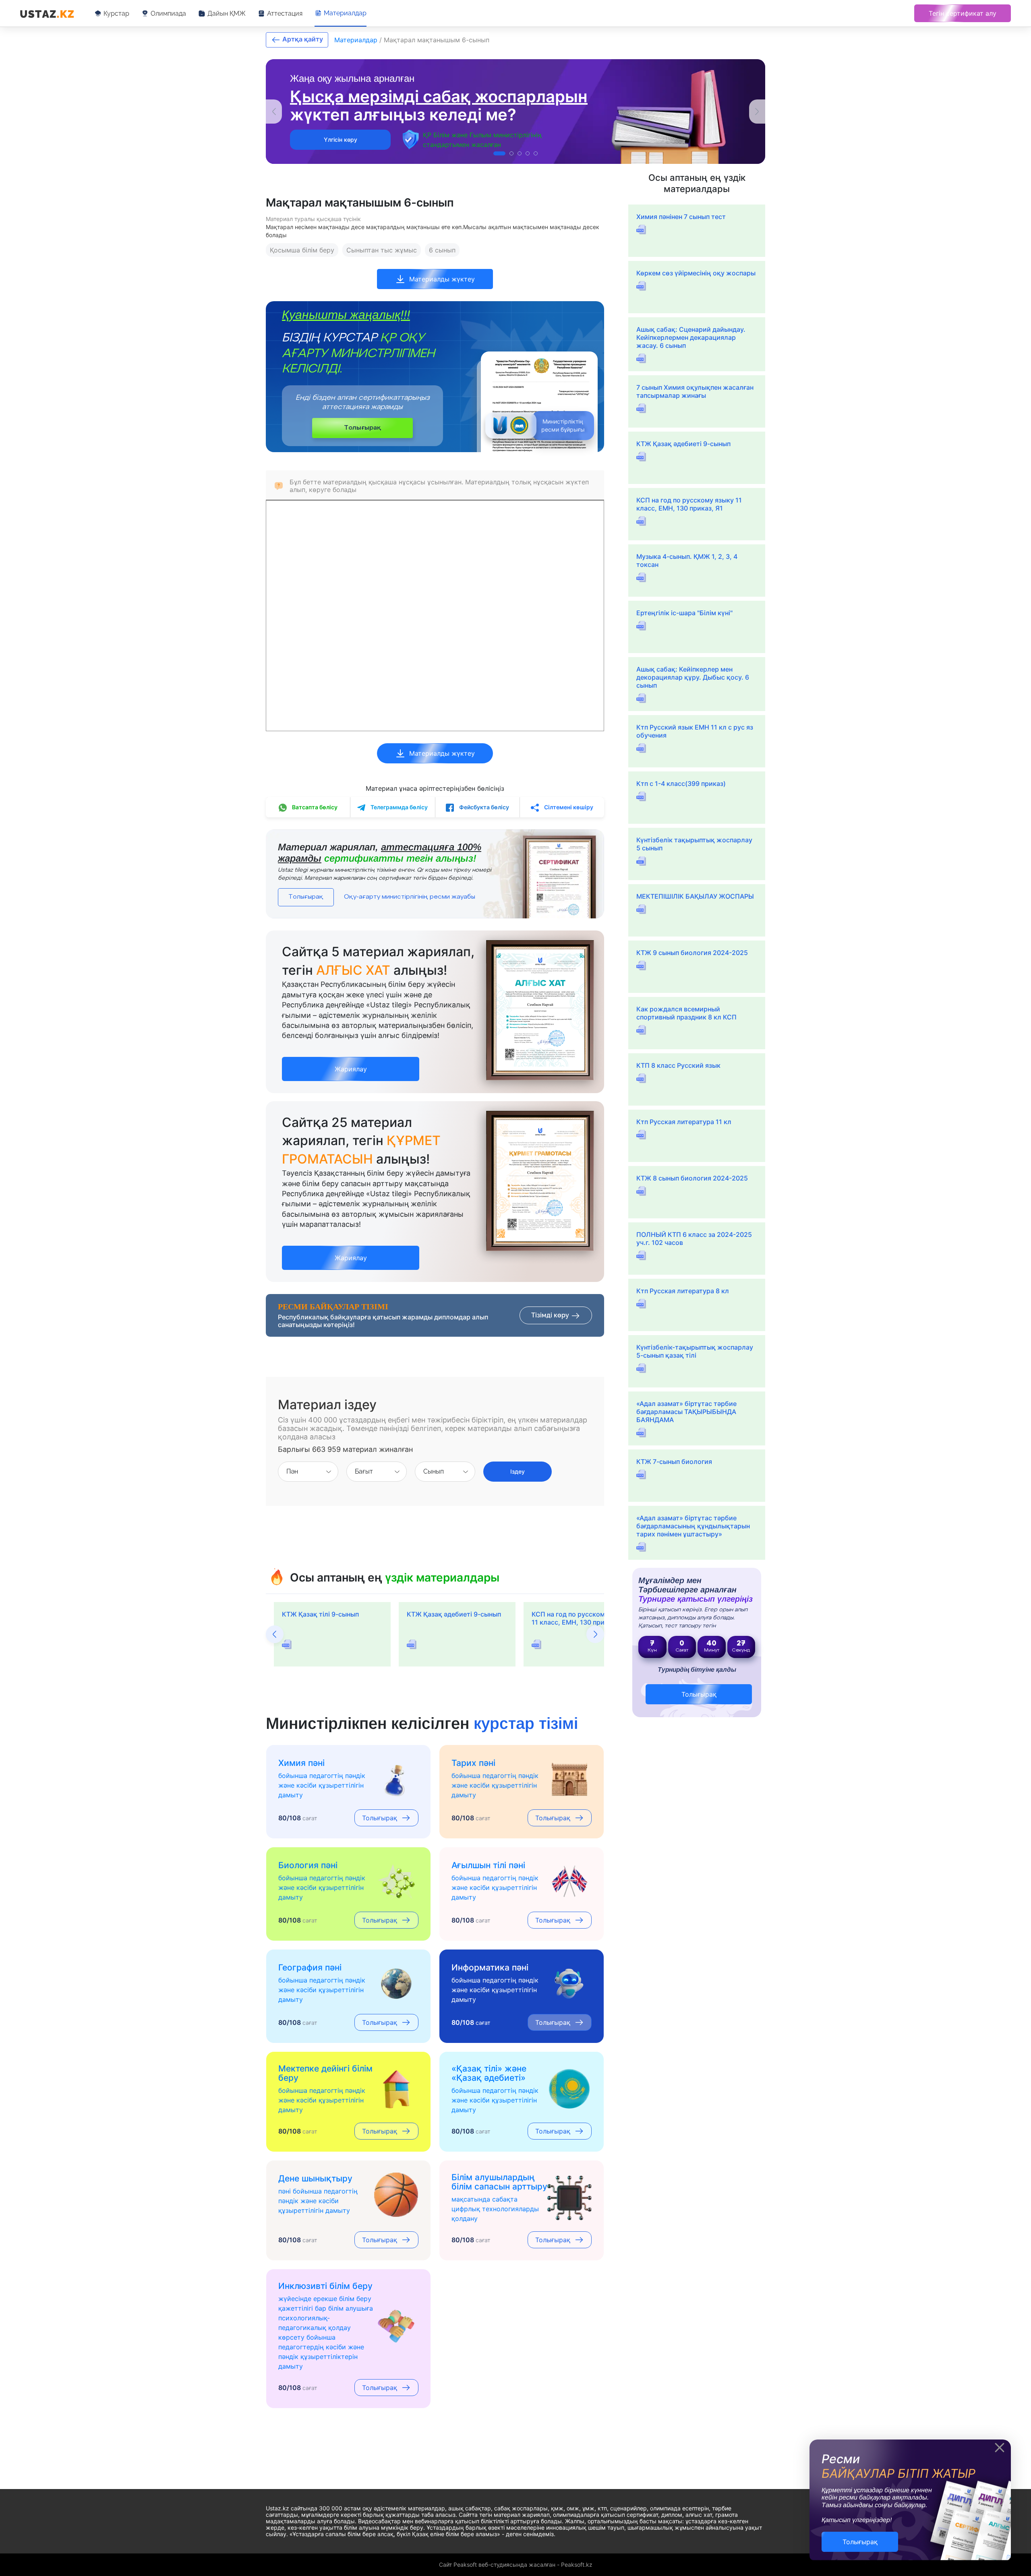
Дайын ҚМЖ (227, 13)
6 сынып (442, 250)
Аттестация (285, 13)
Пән (292, 1471)
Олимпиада (168, 13)
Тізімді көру (551, 1315)
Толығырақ (362, 428)
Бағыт (364, 1471)
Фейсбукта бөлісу (483, 807)
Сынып (434, 1471)
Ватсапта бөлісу (314, 807)
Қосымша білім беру (302, 250)
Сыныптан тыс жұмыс (382, 250)
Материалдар (345, 13)
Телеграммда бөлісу (399, 807)
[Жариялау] (351, 1060)
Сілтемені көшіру (568, 807)
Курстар (116, 13)
